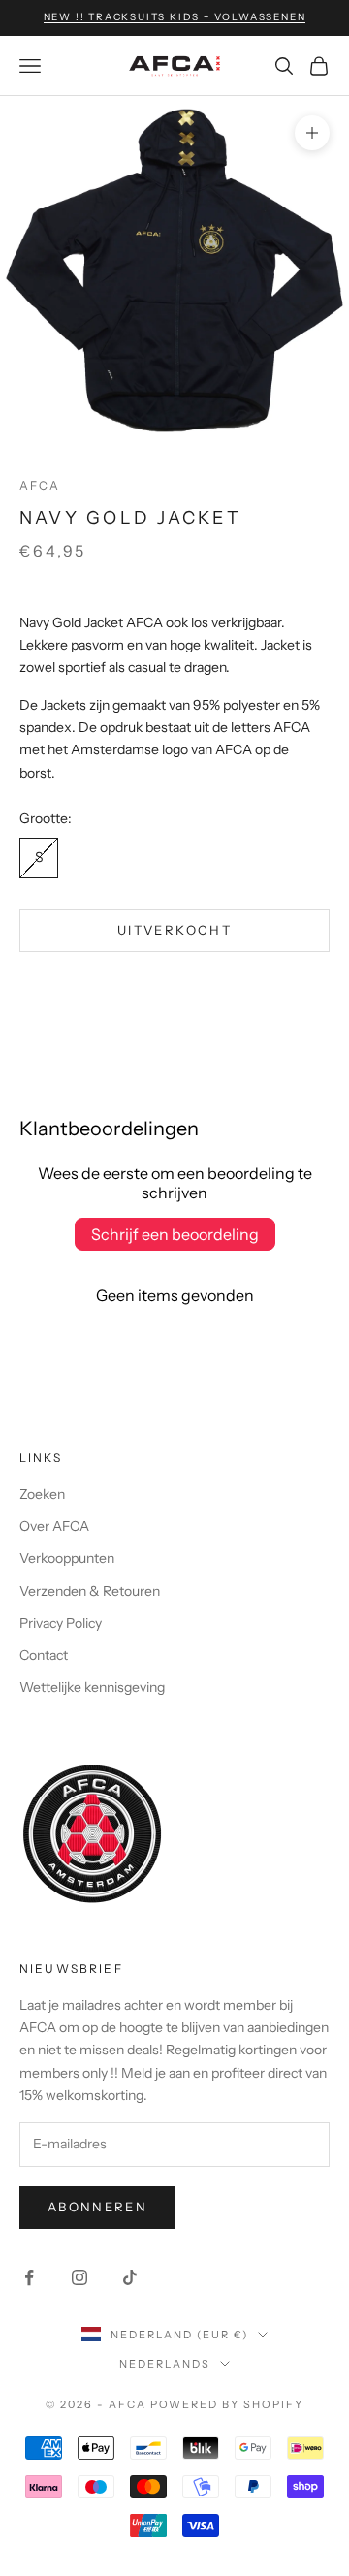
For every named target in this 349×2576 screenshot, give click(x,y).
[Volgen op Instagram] (79, 2277)
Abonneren (97, 2207)
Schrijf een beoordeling (175, 1234)
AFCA (40, 485)
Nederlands (165, 2364)
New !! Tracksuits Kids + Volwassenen (175, 17)
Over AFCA (54, 1526)
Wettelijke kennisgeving (92, 1687)
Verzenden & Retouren (90, 1591)
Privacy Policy (61, 1623)
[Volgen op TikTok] (130, 2277)
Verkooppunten (67, 1558)
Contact (44, 1655)
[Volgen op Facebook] (29, 2277)
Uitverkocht (174, 930)
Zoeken (42, 1494)
